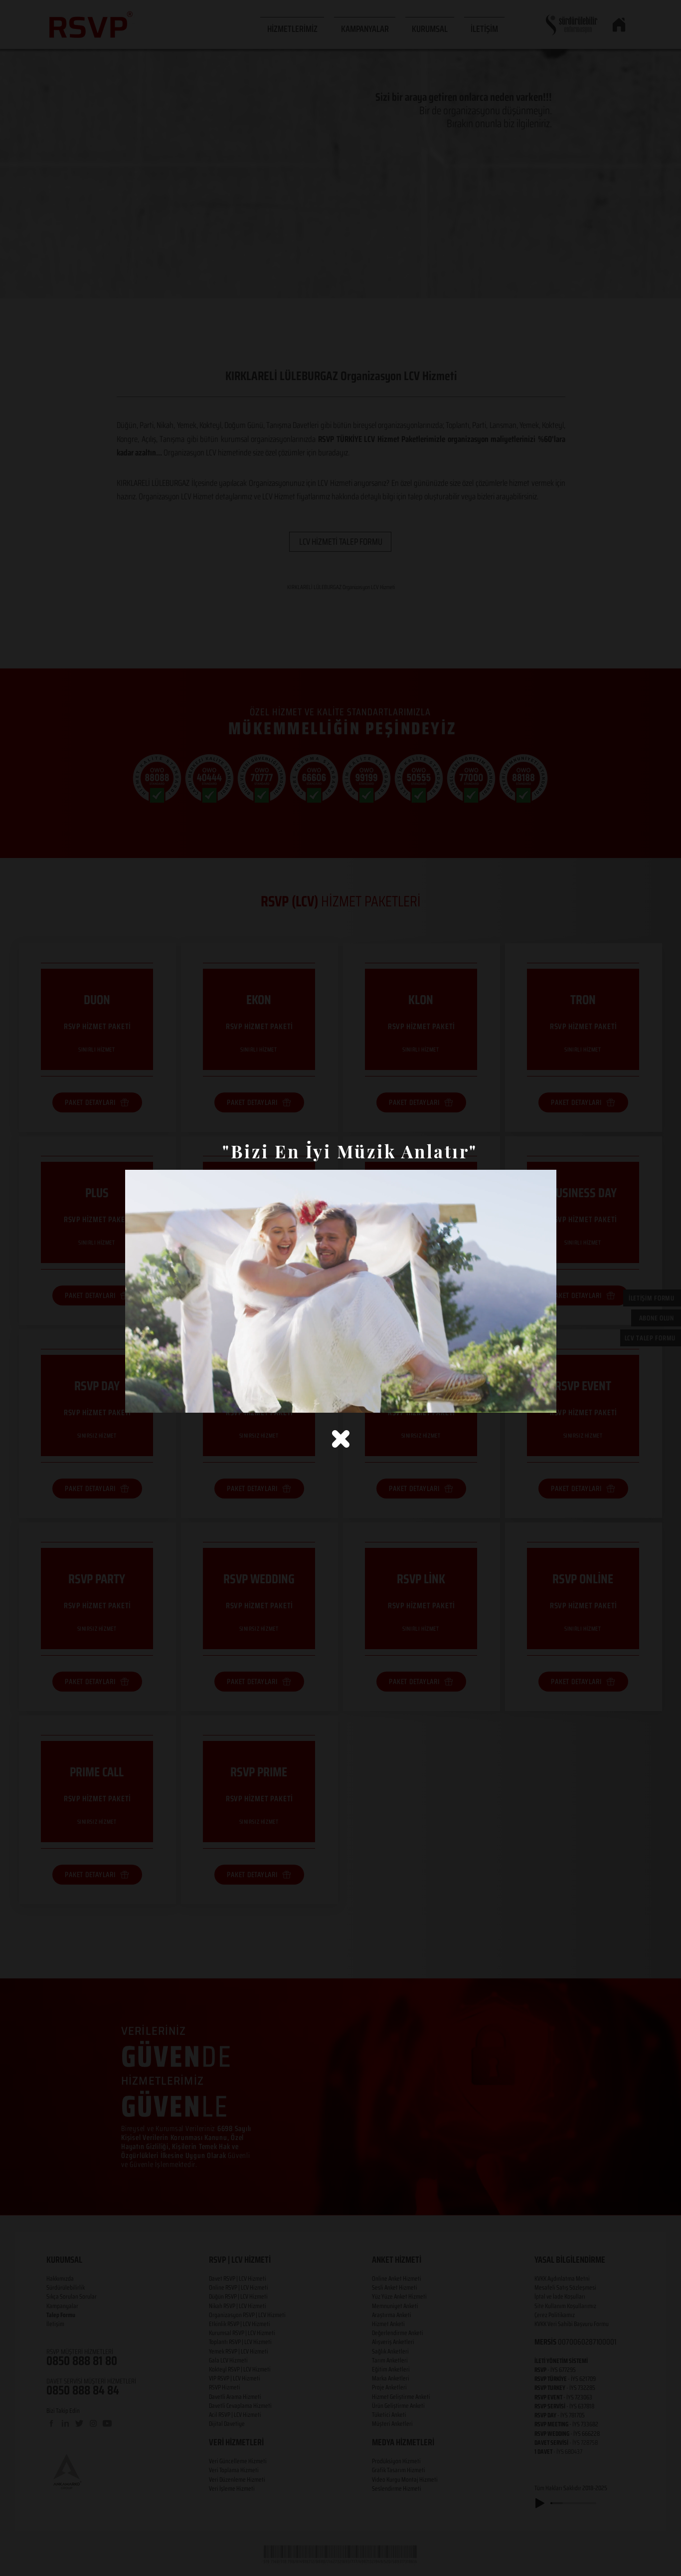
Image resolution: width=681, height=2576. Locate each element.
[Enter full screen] (543, 1399)
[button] (341, 1439)
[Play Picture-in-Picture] (526, 1399)
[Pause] (138, 1399)
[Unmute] (155, 1399)
